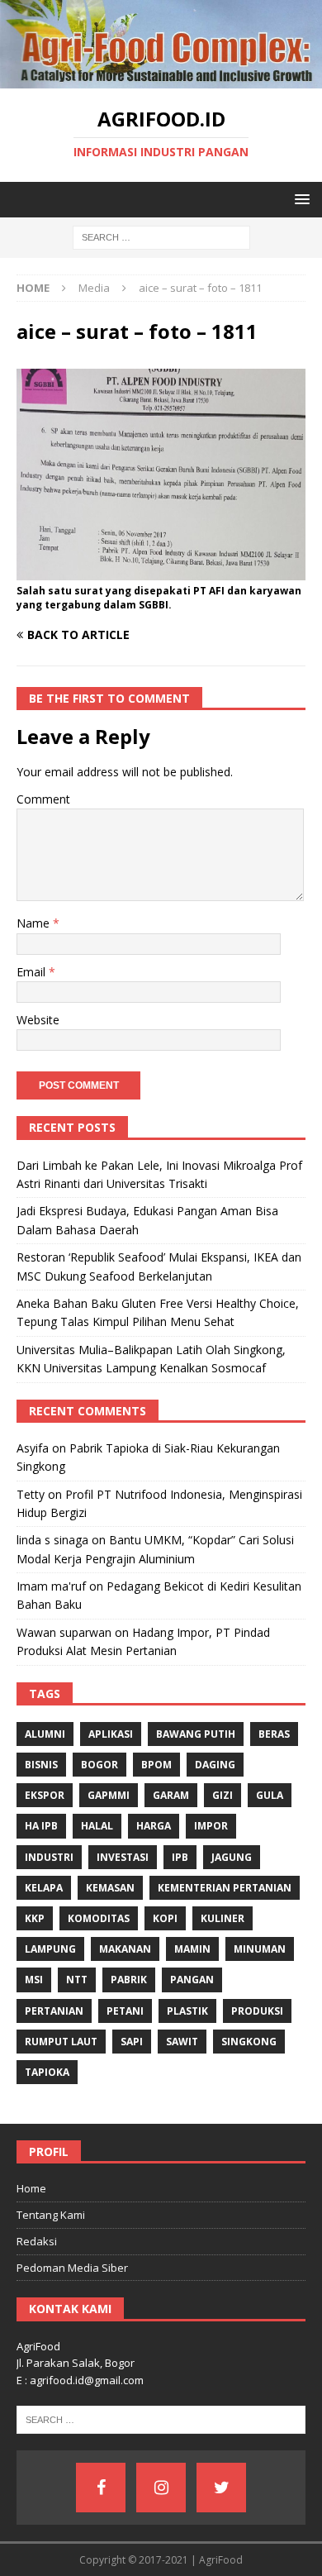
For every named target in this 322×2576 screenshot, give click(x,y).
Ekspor (45, 1795)
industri (49, 1857)
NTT (77, 1980)
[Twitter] (221, 2488)
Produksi (257, 2011)
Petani (125, 2011)
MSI (34, 1980)
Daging (215, 1765)
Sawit (182, 2042)
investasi (123, 1857)
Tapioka (47, 2072)
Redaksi (37, 2241)
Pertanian (54, 2011)
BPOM (156, 1765)
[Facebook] (101, 2488)
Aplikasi (111, 1734)
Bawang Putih (196, 1734)
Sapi (132, 2042)
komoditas (99, 1918)
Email (33, 972)
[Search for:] (161, 237)
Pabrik (129, 1980)
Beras (274, 1734)
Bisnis (41, 1765)
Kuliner (223, 1918)
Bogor (99, 1765)
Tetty (31, 1494)
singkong (249, 2042)
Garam (171, 1795)
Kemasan (110, 1888)
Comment (43, 799)
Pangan (192, 1980)
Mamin (192, 1949)
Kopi (165, 1918)
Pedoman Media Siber (72, 2268)
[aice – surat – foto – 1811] (161, 571)
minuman (260, 1949)
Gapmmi (109, 1795)
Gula (270, 1795)
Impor (211, 1826)
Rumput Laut (61, 2042)
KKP (35, 1918)
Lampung (50, 1949)
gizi (223, 1795)
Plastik (187, 2011)
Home (31, 2188)
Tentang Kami (51, 2215)
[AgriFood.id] (161, 79)
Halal (97, 1826)
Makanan (125, 1949)
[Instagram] (161, 2488)
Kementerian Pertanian (225, 1888)
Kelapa (44, 1888)
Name (35, 923)
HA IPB (41, 1826)
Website (38, 1020)
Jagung (232, 1857)
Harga (154, 1826)
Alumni (45, 1734)
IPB (180, 1857)
